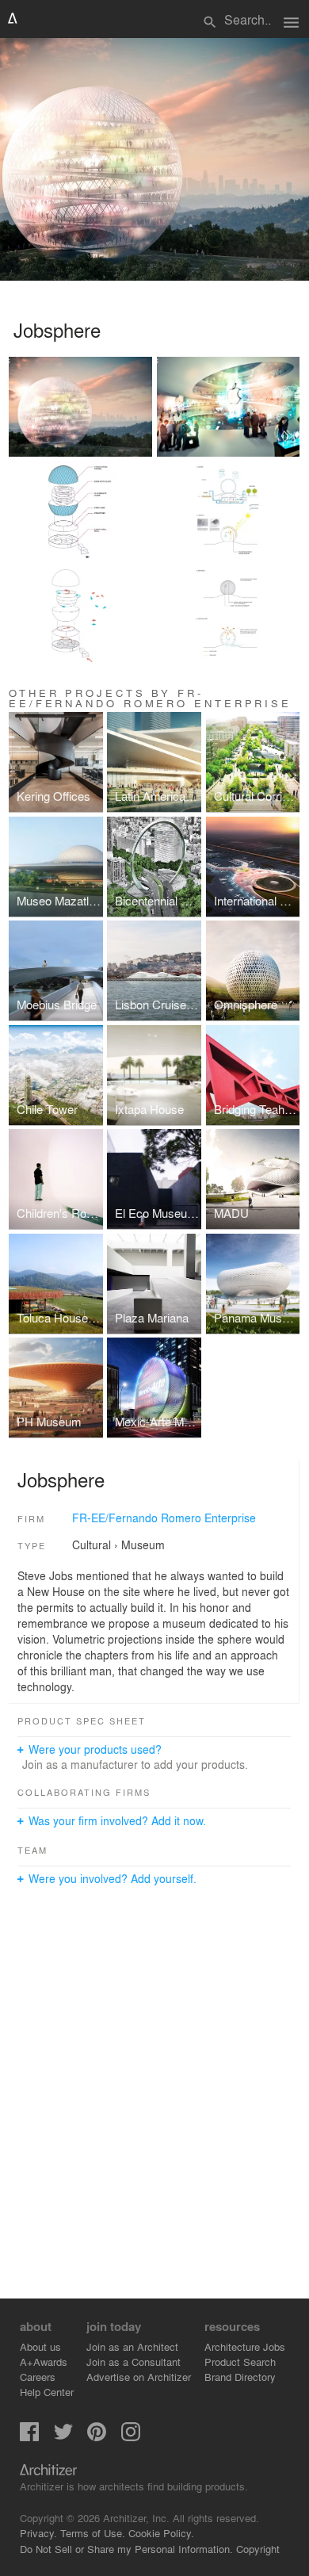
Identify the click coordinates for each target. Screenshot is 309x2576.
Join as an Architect (132, 2346)
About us (40, 2346)
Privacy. (38, 2533)
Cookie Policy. (161, 2533)
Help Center (47, 2392)
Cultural (92, 1544)
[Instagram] (131, 2437)
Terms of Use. (93, 2533)
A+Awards (44, 2362)
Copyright (258, 2549)
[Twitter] (63, 2437)
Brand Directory (240, 2377)
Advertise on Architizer (139, 2377)
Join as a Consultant (134, 2362)
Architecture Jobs (245, 2346)
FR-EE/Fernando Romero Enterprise (164, 1518)
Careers (38, 2377)
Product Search (240, 2362)
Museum (143, 1544)
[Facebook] (29, 2437)
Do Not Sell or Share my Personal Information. (126, 2549)
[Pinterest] (97, 2437)
